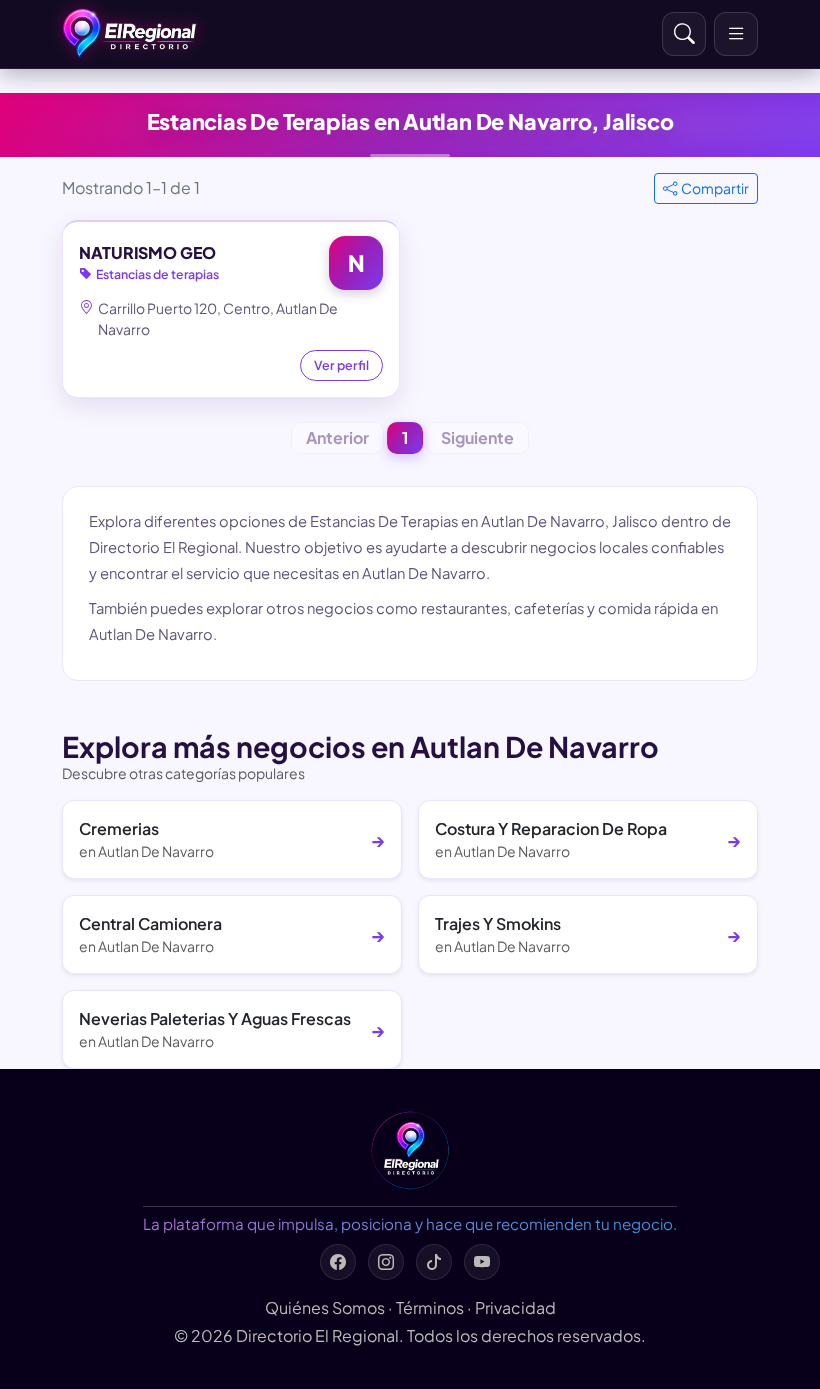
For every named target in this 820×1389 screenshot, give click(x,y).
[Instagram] (386, 1262)
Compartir (715, 188)
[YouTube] (482, 1262)
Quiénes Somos (325, 1307)
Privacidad (515, 1307)
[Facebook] (338, 1262)
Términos (430, 1307)
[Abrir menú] (736, 34)
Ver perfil (341, 365)
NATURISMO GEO (147, 252)
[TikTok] (434, 1262)
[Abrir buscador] (684, 34)
